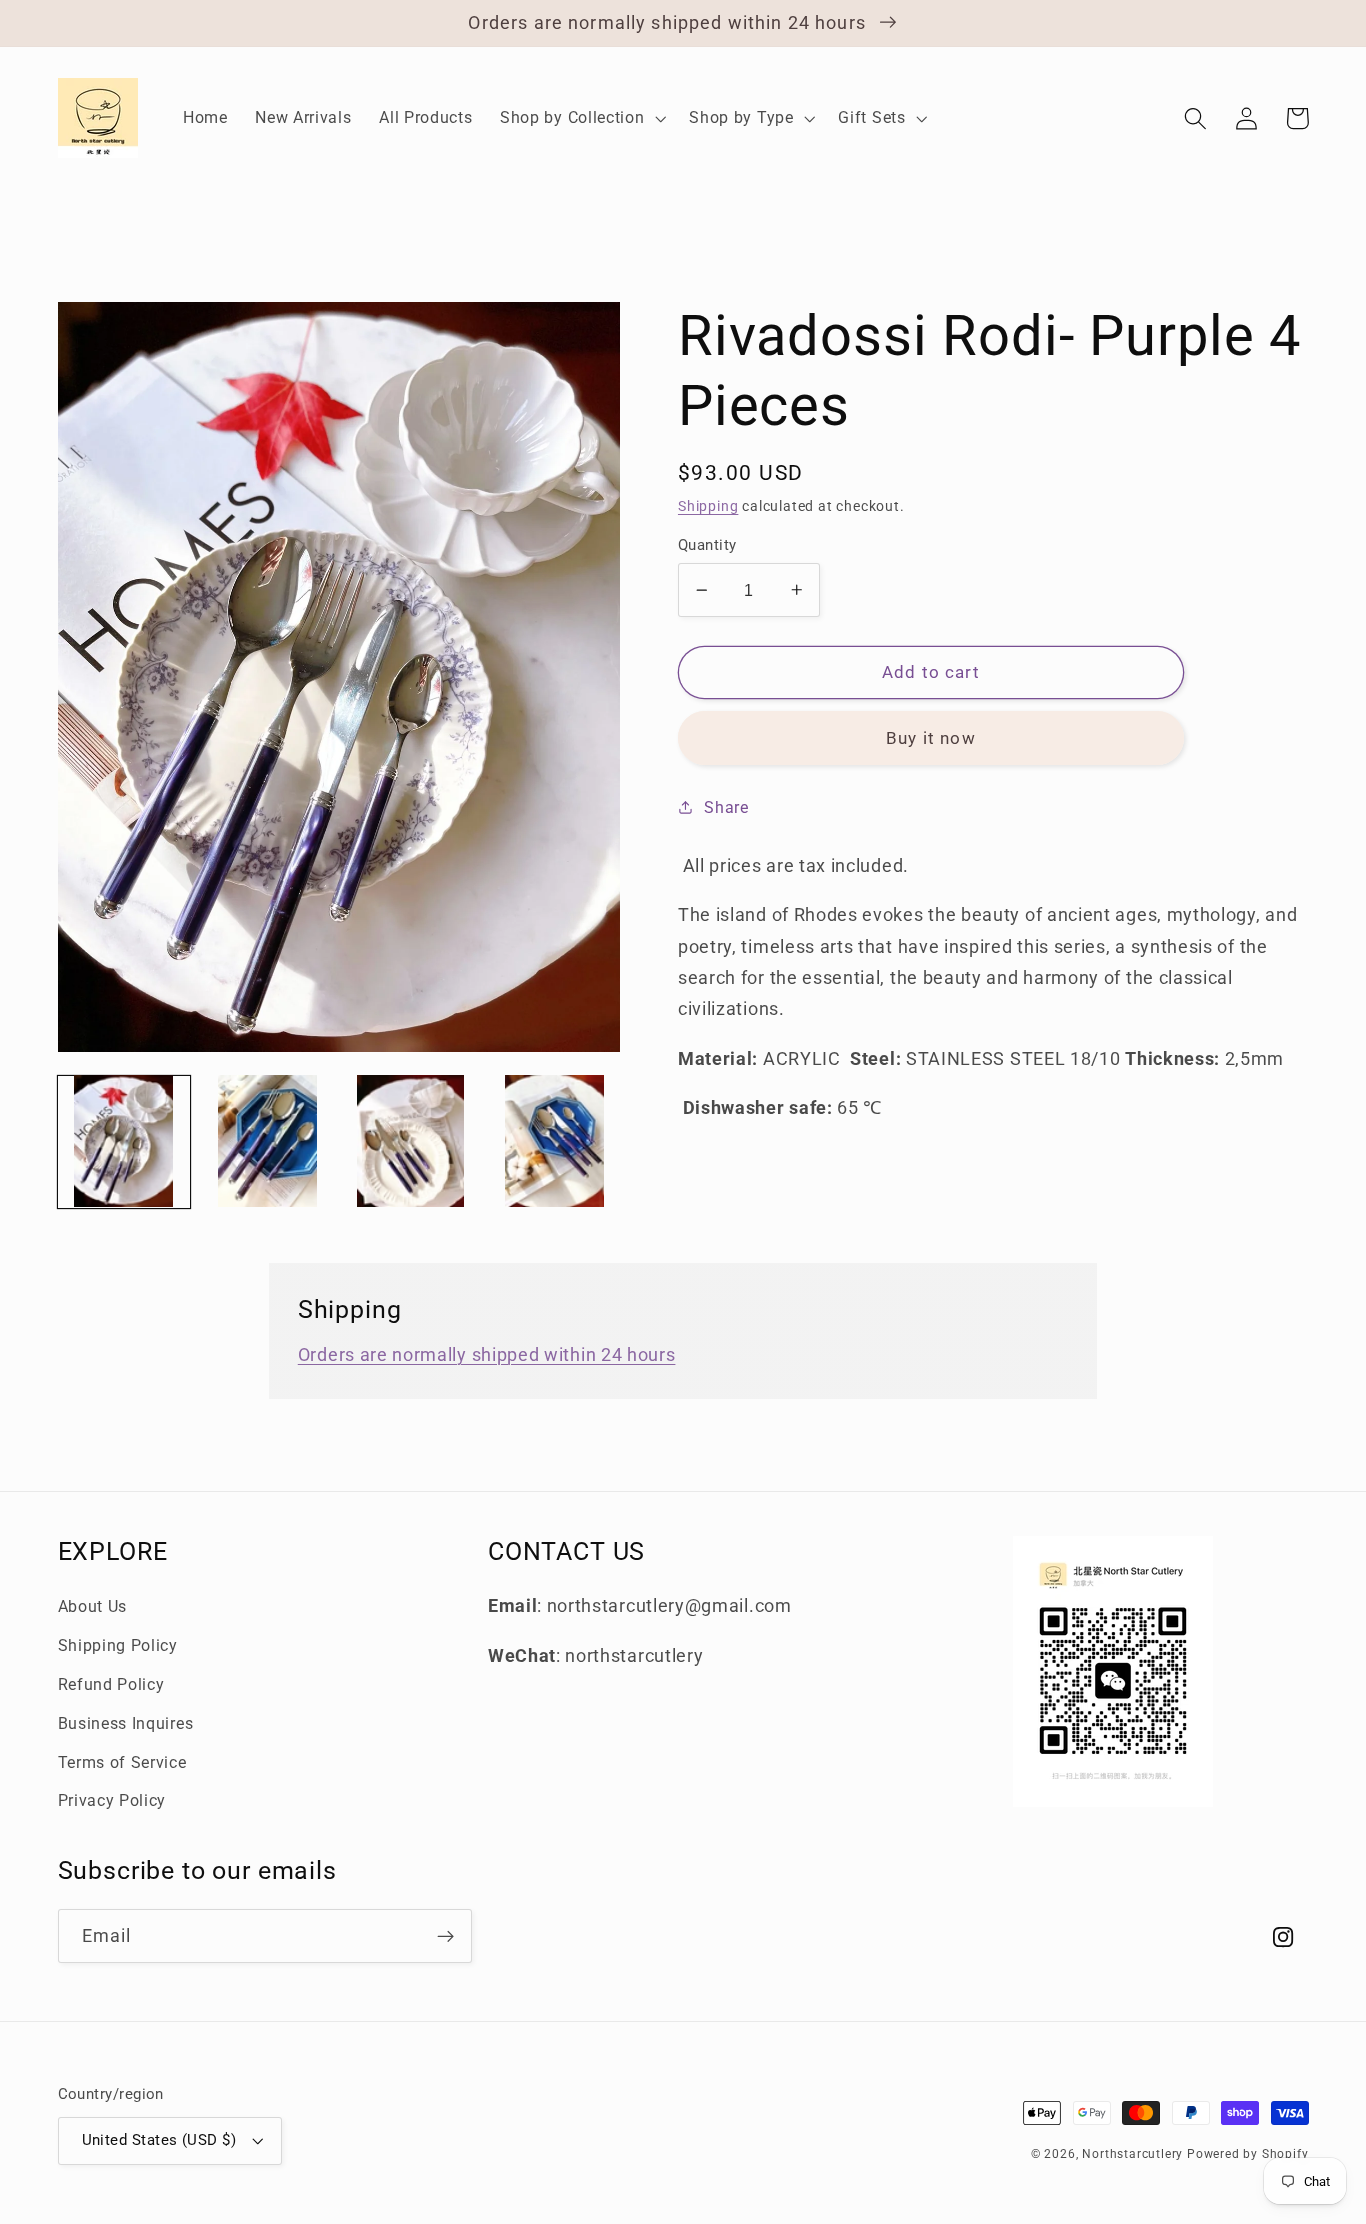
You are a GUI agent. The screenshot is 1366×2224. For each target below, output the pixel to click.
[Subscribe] (445, 1936)
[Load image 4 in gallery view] (554, 1141)
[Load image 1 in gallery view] (124, 1141)
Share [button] (726, 807)
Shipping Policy (118, 1645)
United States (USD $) (159, 2140)
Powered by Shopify (1248, 2154)
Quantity (707, 545)
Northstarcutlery (1132, 2154)
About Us (93, 1606)
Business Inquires (126, 1723)
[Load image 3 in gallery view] (411, 1141)
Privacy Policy (112, 1800)
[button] (580, 118)
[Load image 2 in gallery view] (267, 1141)
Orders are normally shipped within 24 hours (487, 1354)
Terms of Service (122, 1762)
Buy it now (931, 738)
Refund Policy (111, 1684)
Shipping (708, 506)
